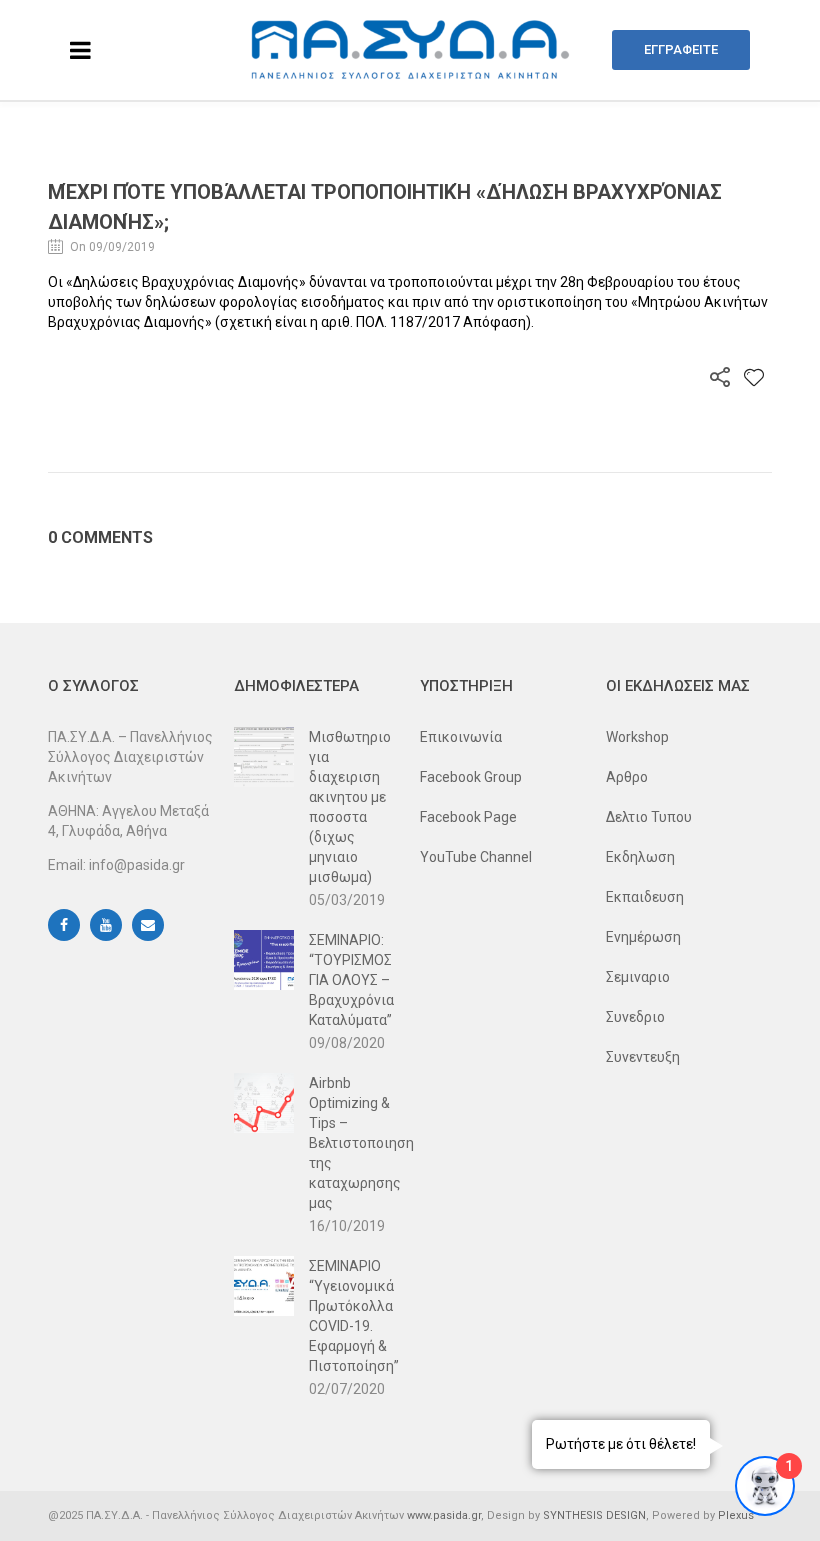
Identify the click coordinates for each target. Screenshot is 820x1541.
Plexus (736, 1515)
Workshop (637, 737)
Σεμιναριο (638, 977)
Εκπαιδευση (645, 897)
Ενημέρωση (643, 937)
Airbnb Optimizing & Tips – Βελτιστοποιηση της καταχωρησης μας (354, 1143)
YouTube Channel (476, 857)
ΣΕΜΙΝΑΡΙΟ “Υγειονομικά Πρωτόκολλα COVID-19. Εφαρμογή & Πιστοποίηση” (354, 1316)
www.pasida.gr (444, 1515)
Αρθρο (627, 777)
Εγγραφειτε (681, 49)
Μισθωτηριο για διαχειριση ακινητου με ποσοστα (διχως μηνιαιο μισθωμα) (350, 807)
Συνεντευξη (643, 1057)
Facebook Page (468, 817)
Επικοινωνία (461, 737)
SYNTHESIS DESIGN (594, 1515)
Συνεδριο (635, 1017)
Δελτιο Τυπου (649, 817)
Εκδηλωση (640, 857)
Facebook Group (471, 777)
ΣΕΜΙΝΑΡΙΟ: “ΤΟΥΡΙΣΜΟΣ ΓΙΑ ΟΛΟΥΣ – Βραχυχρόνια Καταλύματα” (351, 980)
